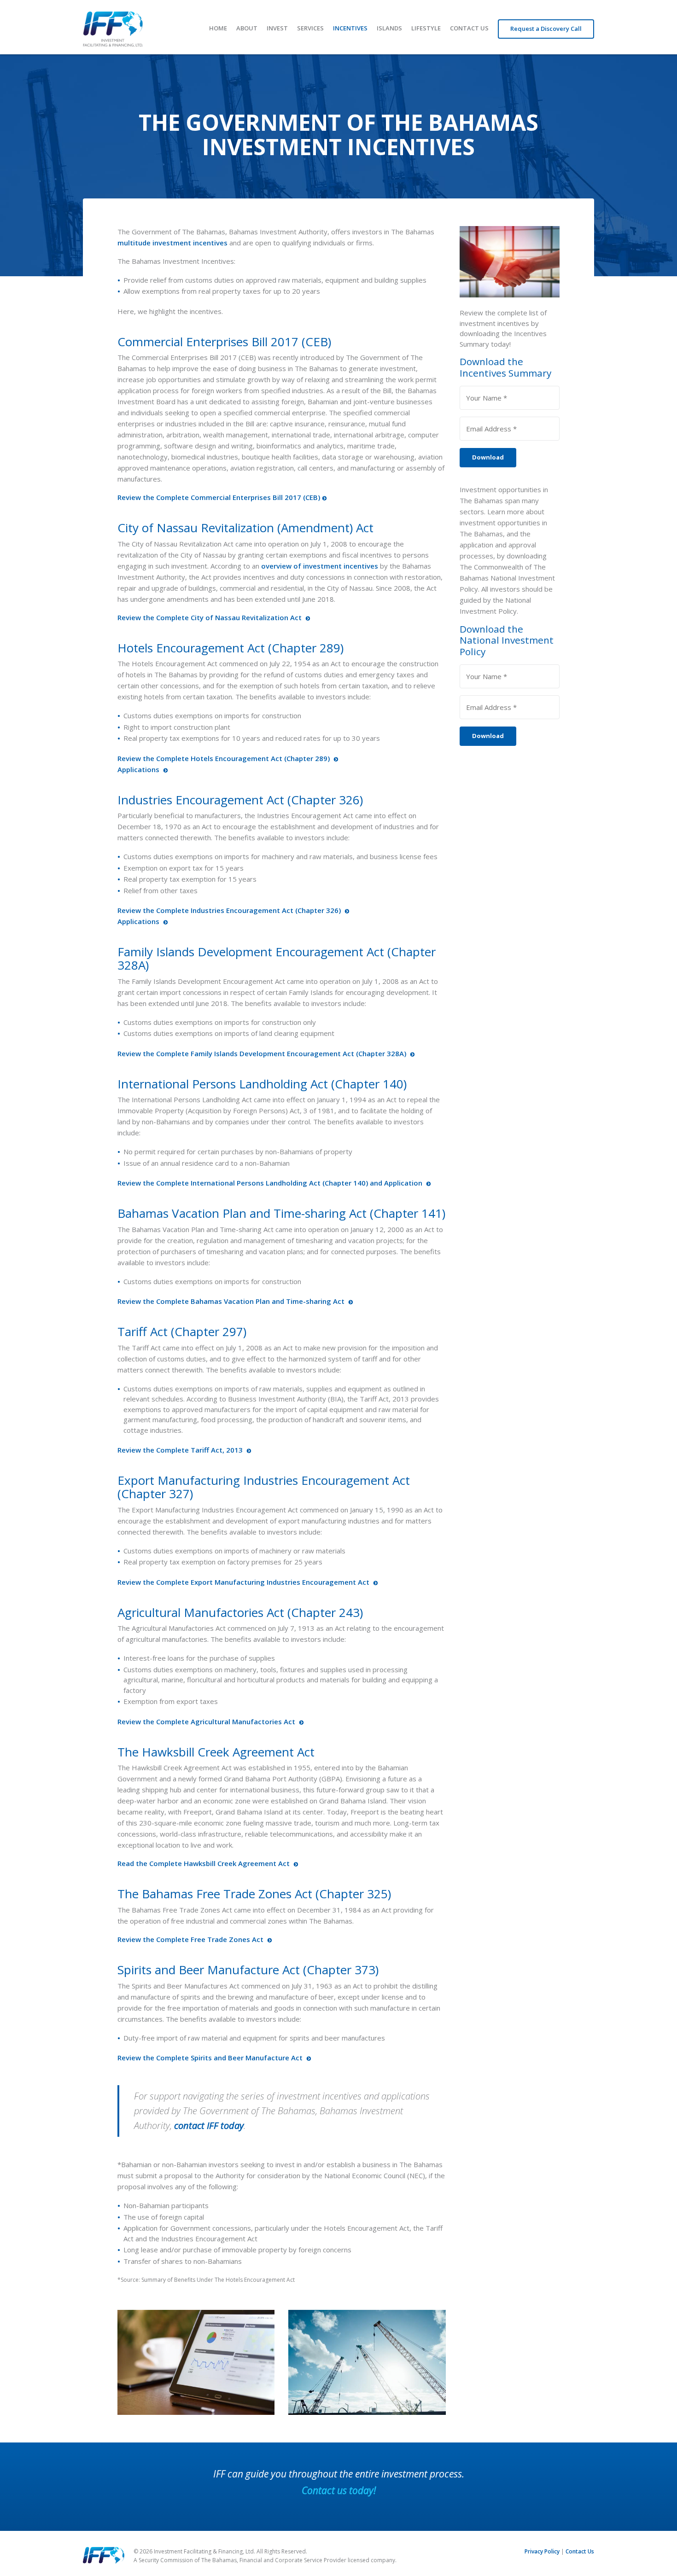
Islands (389, 28)
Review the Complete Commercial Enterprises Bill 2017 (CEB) (219, 497)
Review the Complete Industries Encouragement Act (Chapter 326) (230, 910)
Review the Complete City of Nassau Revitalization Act (210, 617)
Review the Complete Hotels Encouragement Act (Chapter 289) (225, 758)
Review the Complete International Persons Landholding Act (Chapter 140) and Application (271, 1183)
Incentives (350, 28)
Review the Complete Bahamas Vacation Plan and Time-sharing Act (232, 1301)
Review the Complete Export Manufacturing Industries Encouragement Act (244, 1582)
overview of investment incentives (320, 566)
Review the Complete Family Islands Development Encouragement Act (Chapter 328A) (263, 1053)
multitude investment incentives (172, 243)
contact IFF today (209, 2125)
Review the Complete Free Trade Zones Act (191, 1939)
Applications (139, 769)
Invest (277, 28)
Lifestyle (426, 28)
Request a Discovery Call (546, 29)
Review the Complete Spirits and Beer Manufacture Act (211, 2058)
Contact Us (469, 28)
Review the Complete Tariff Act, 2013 (181, 1450)
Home (218, 28)
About (247, 28)
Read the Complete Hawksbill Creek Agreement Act (204, 1863)
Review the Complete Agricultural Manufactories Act (207, 1721)
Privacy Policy (542, 2551)
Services (310, 28)
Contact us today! (339, 2490)
